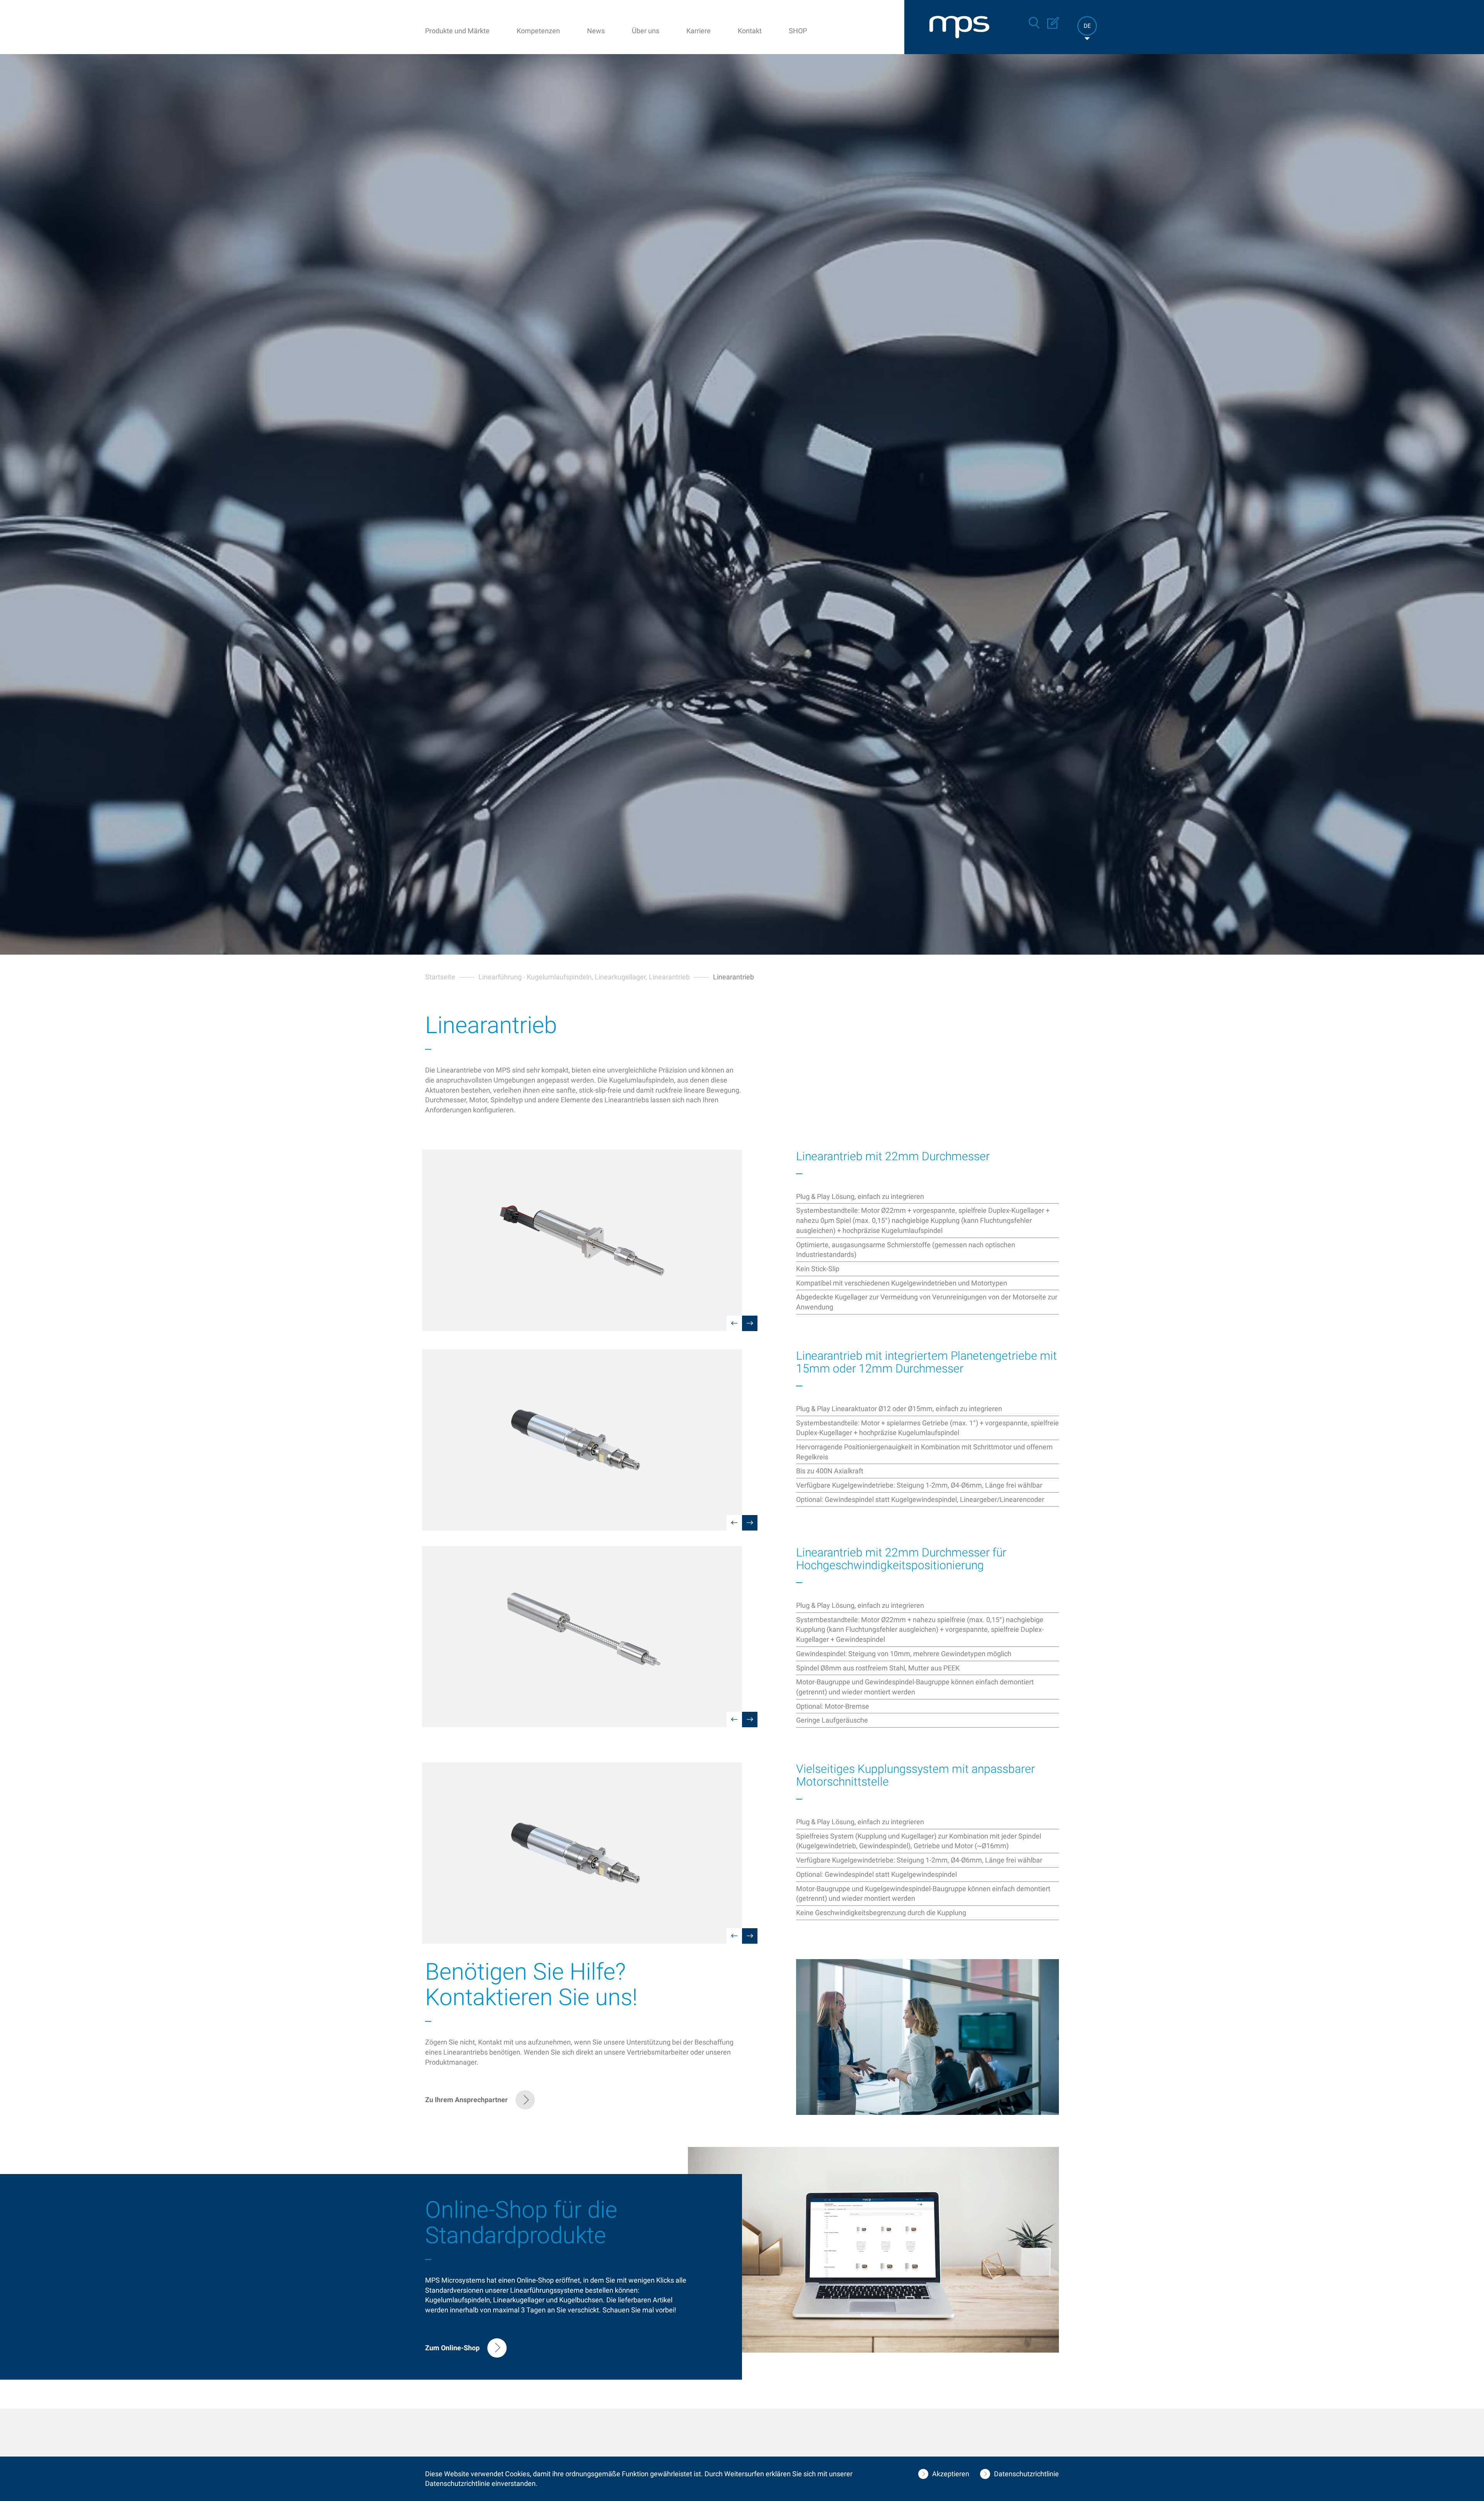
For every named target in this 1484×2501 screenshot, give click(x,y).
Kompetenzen (538, 31)
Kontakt (750, 31)
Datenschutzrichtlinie (1026, 2474)
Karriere (699, 31)
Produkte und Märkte (457, 31)
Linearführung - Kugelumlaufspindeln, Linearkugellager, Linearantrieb (584, 977)
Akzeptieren (951, 2474)
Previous (734, 1323)
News (596, 31)
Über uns (646, 31)
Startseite (440, 977)
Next (750, 1323)
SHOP (798, 31)
